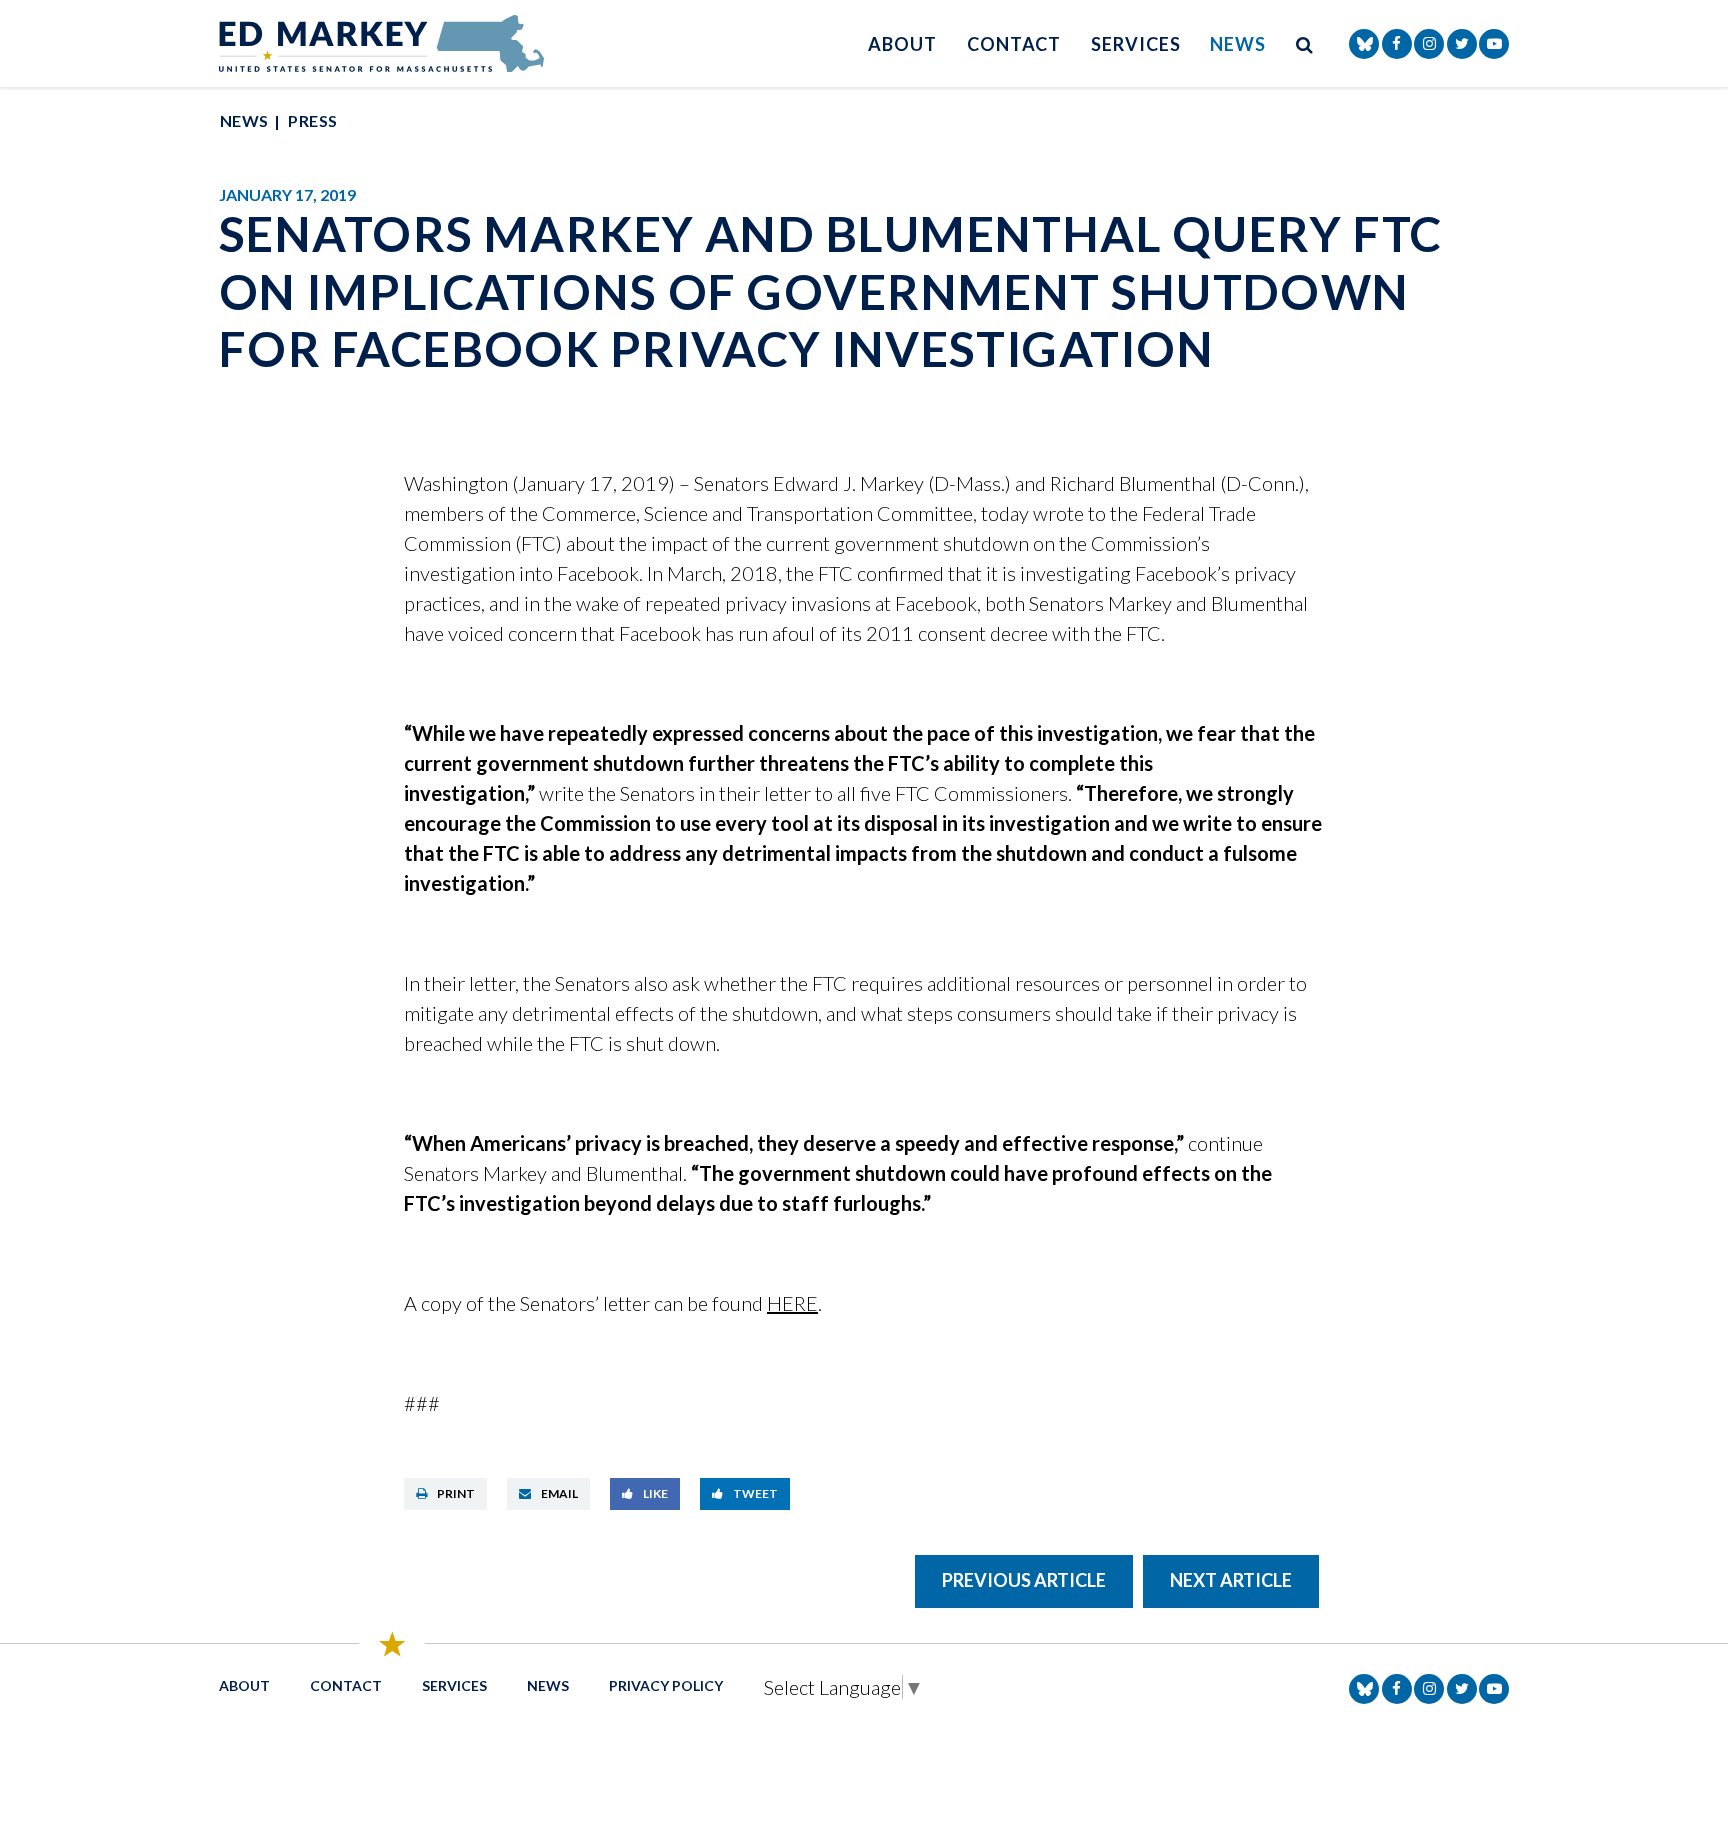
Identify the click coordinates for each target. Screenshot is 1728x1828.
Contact (1014, 44)
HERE (792, 1303)
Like (655, 1493)
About (902, 44)
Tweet (755, 1493)
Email (559, 1493)
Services (1135, 44)
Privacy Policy (666, 1685)
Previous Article (1024, 1580)
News (1238, 44)
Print (456, 1493)
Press (312, 120)
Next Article (1231, 1580)
